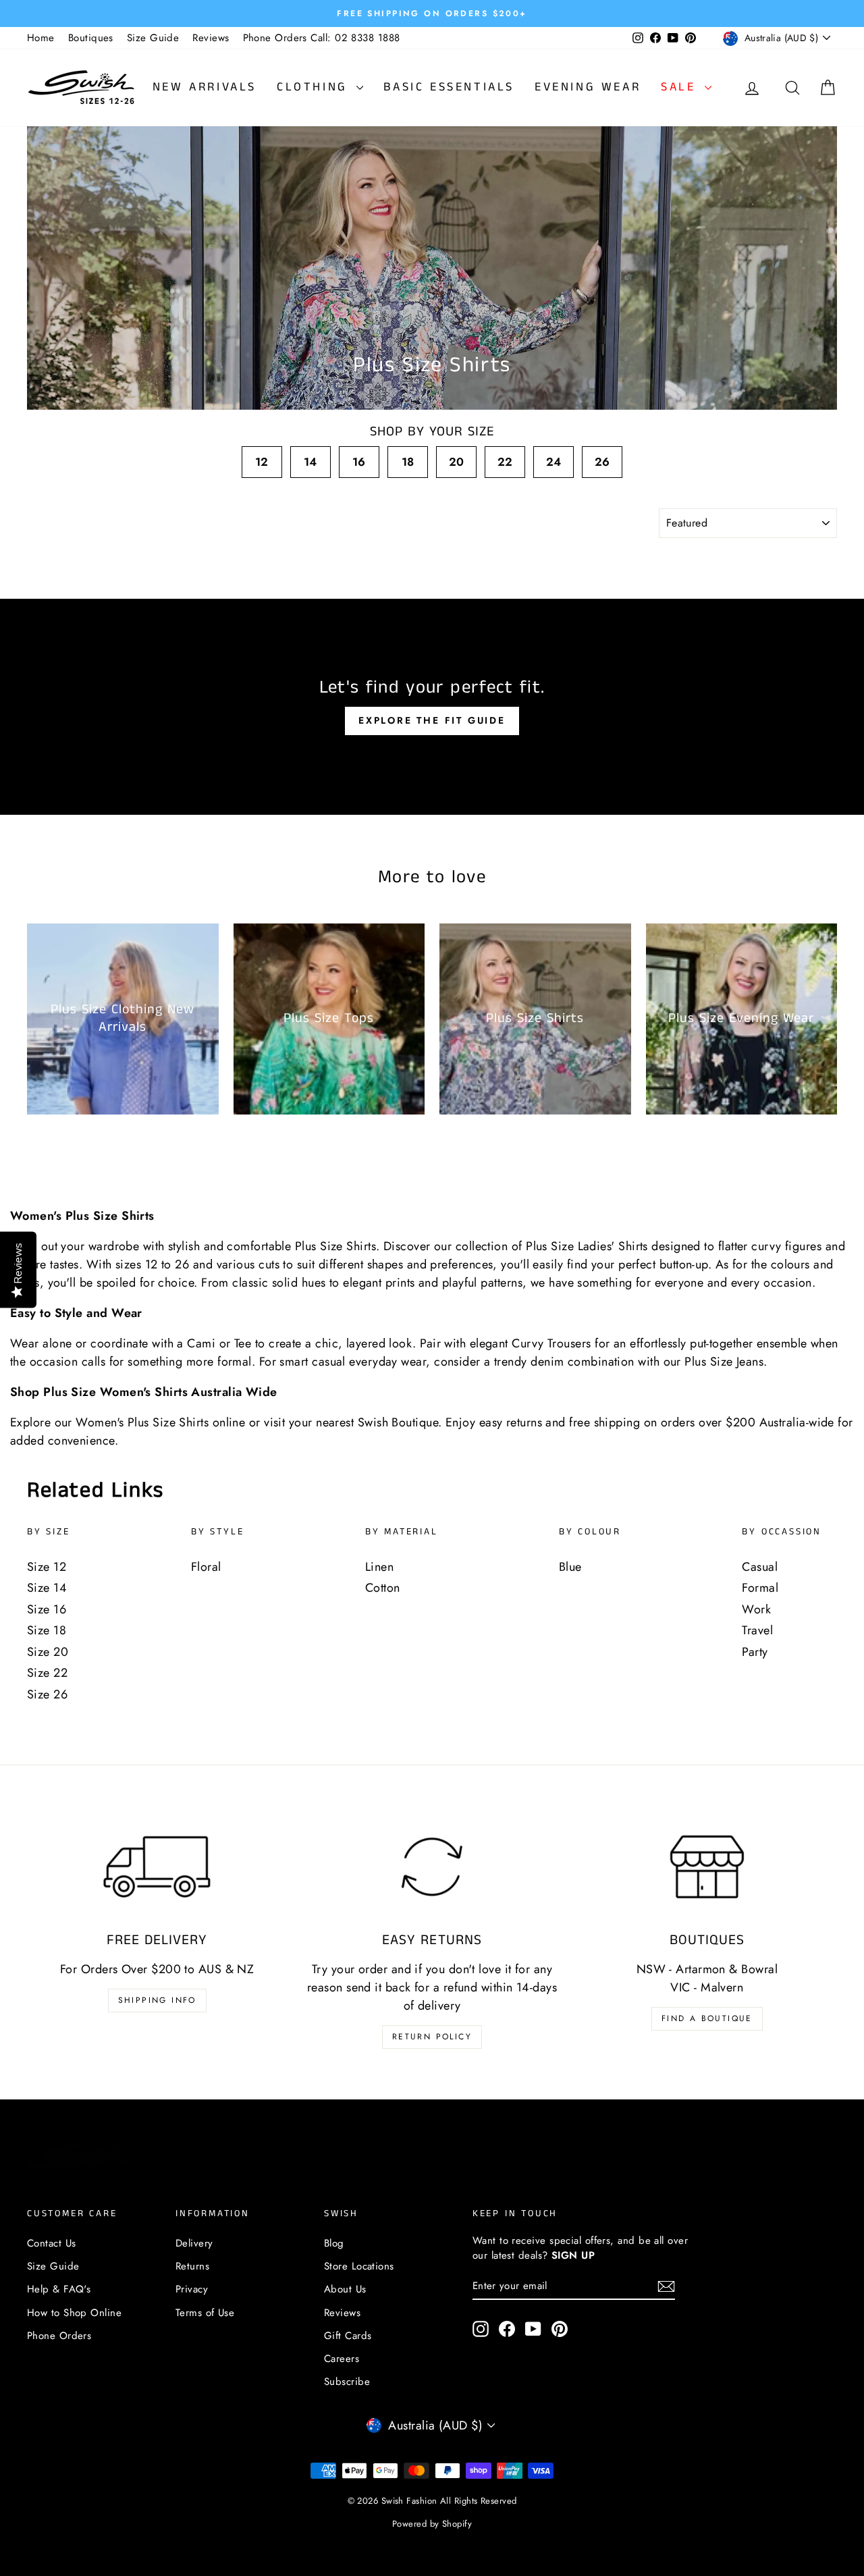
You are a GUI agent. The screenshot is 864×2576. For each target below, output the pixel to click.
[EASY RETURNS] (432, 1867)
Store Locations (359, 2266)
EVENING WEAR (588, 87)
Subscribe (347, 2382)
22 (505, 462)
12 (262, 462)
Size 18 (47, 1630)
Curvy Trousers (551, 1343)
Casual (760, 1567)
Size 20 (48, 1652)
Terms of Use (205, 2313)
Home (41, 38)
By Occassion (782, 1532)
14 (310, 462)
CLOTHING (315, 87)
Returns (192, 2266)
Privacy (192, 2289)
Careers (342, 2359)
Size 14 (47, 1588)
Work (756, 1609)
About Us (345, 2289)
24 (554, 462)
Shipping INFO (157, 2000)
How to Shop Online (74, 2313)
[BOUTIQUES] (707, 1867)
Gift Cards (348, 2336)
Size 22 (47, 1673)
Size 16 (47, 1609)
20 (457, 462)
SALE (681, 87)
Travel (757, 1630)
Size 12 (47, 1567)
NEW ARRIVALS (205, 87)
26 (602, 462)
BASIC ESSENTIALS (449, 87)
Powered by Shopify (432, 2524)
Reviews (211, 38)
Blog (334, 2243)
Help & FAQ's (59, 2289)
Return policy (432, 2037)
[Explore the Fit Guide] (432, 707)
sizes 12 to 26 (152, 1264)
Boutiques (91, 38)
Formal (760, 1588)
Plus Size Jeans (724, 1362)
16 (359, 462)
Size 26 (47, 1694)
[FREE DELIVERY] (157, 1867)
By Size (49, 1532)
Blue (570, 1567)
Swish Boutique (398, 1422)
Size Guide (153, 38)
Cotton (383, 1588)
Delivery (194, 2243)
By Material (402, 1532)
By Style (217, 1532)
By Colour (590, 1532)
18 (408, 462)
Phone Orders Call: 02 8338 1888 (322, 38)
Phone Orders (59, 2336)
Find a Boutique (707, 2018)
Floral (206, 1567)
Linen (379, 1567)
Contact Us (52, 2243)
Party (755, 1652)
